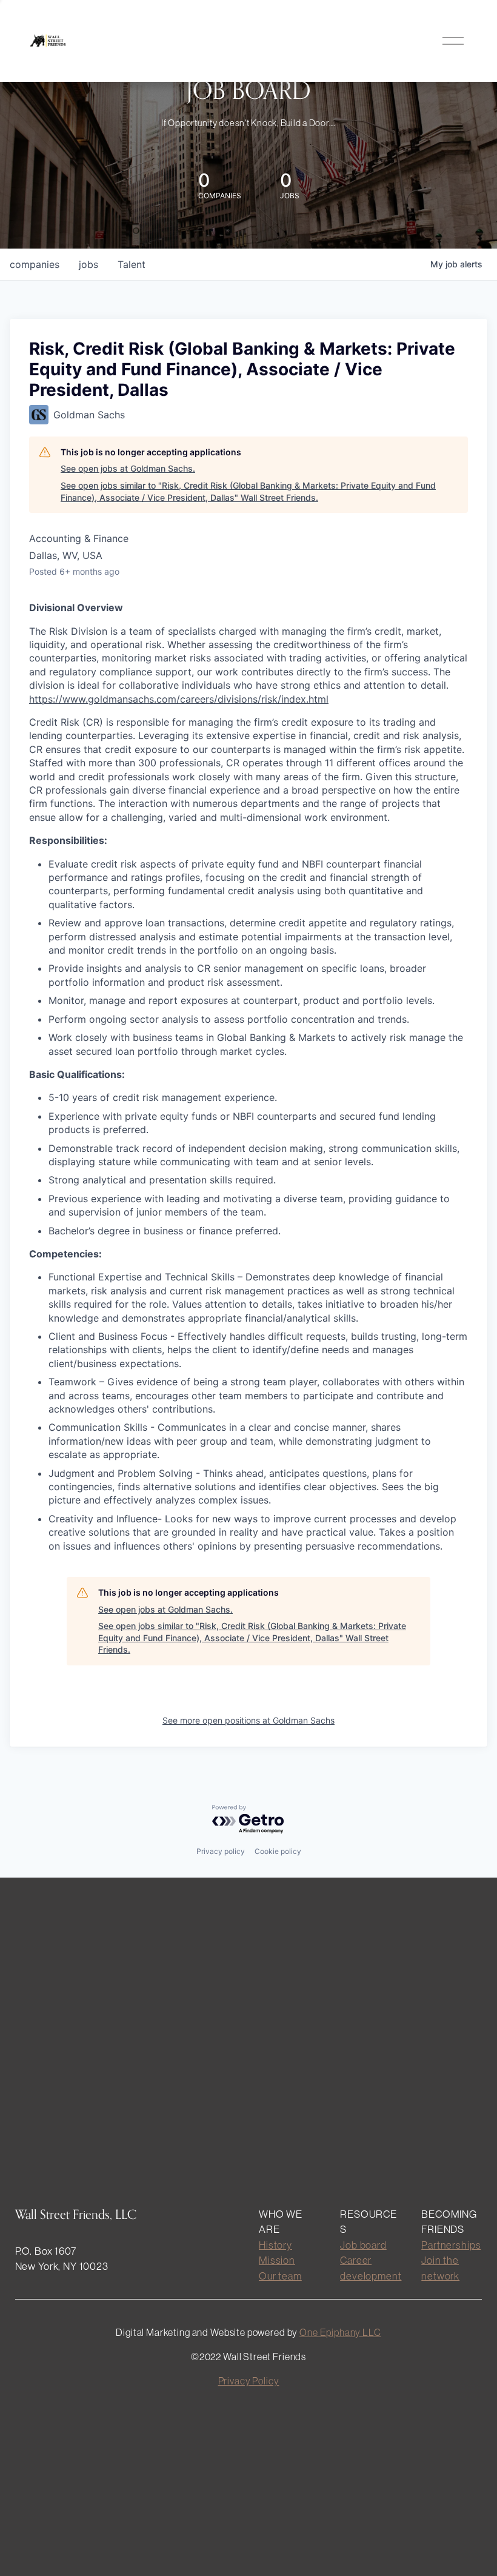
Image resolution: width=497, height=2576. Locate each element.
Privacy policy (221, 1851)
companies (35, 264)
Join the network (440, 2267)
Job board (363, 2245)
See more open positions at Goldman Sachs (248, 1720)
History (275, 2245)
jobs (88, 264)
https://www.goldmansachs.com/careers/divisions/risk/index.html (179, 699)
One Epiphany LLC (340, 2332)
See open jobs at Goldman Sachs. (128, 468)
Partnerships (451, 2245)
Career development (371, 2267)
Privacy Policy (249, 2381)
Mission (277, 2260)
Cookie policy (278, 1851)
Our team (280, 2276)
